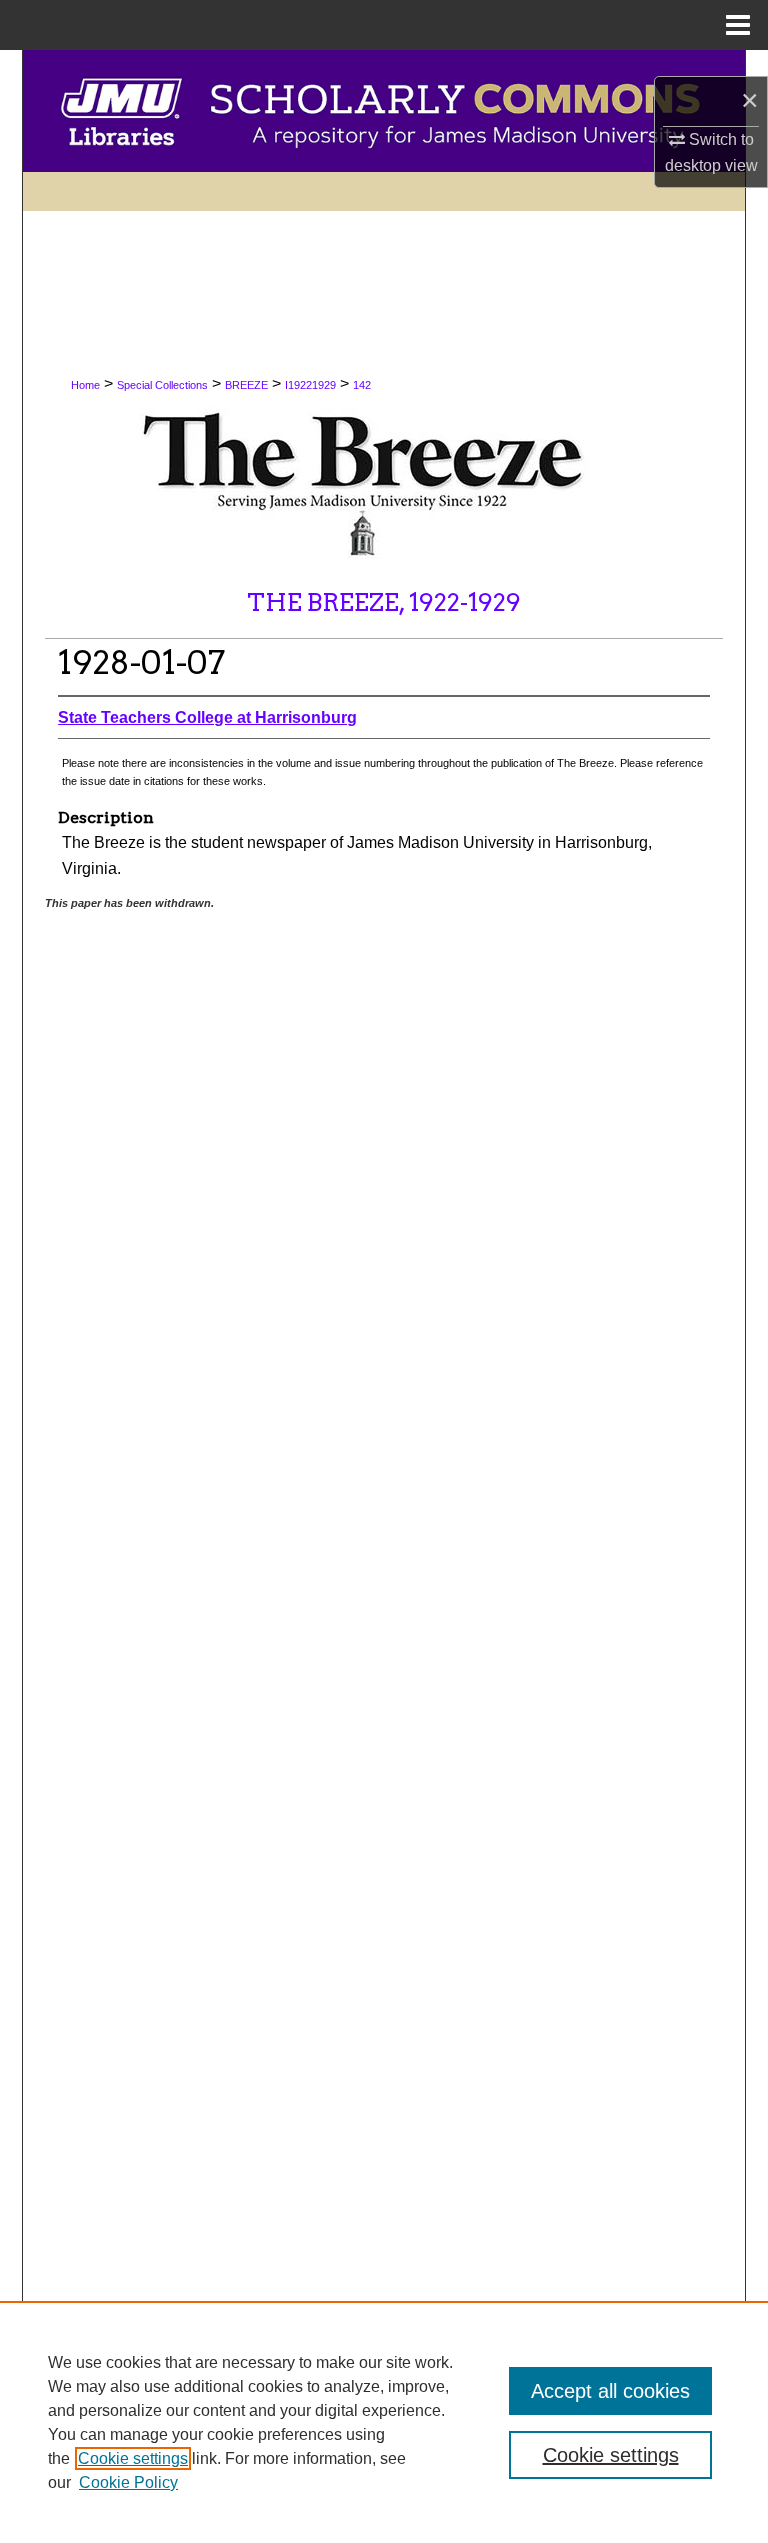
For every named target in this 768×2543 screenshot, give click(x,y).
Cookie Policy (128, 2482)
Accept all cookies (610, 2391)
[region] (384, 2422)
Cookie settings (133, 2458)
